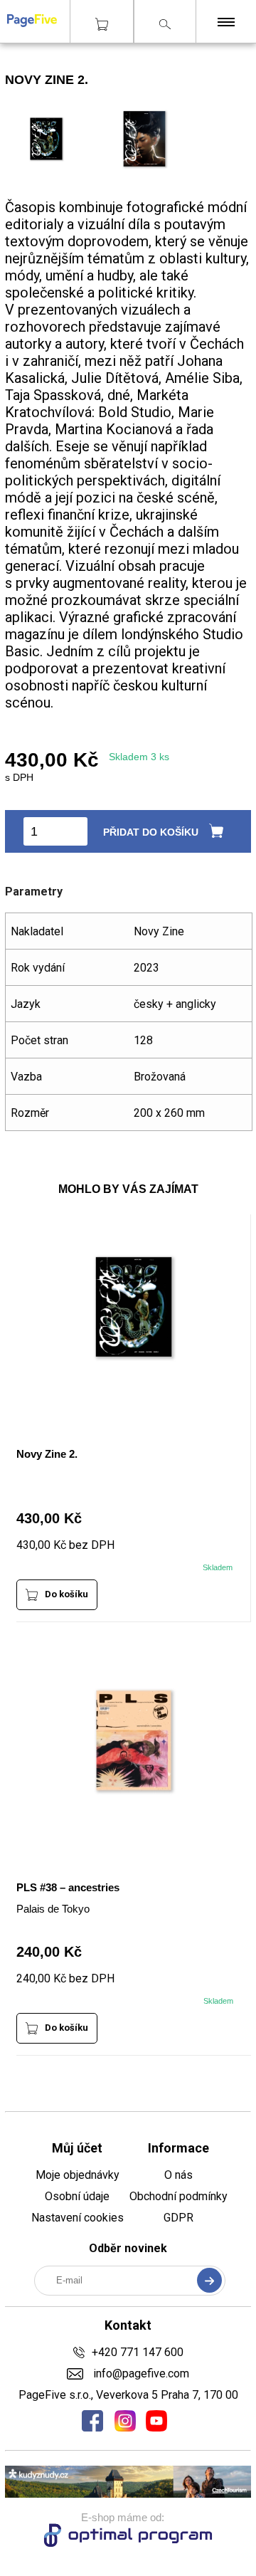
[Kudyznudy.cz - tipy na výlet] (128, 2494)
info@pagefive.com (139, 2373)
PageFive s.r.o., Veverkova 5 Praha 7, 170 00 (128, 2395)
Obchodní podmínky (178, 2196)
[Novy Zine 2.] (145, 170)
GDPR (178, 2218)
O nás (178, 2175)
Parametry (34, 892)
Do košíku (66, 1594)
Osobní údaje (77, 2196)
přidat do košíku (151, 832)
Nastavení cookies (78, 2218)
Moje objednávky (78, 2175)
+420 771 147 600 (138, 2352)
